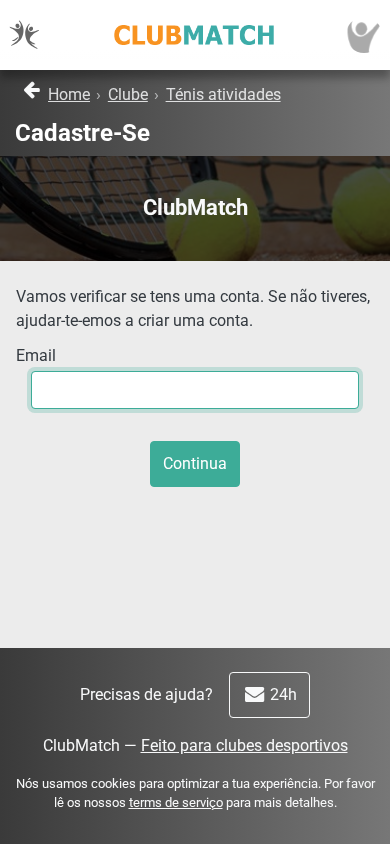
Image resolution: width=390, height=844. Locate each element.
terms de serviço (176, 802)
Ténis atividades (223, 94)
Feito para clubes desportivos (244, 745)
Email (36, 355)
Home (69, 94)
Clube (128, 94)
